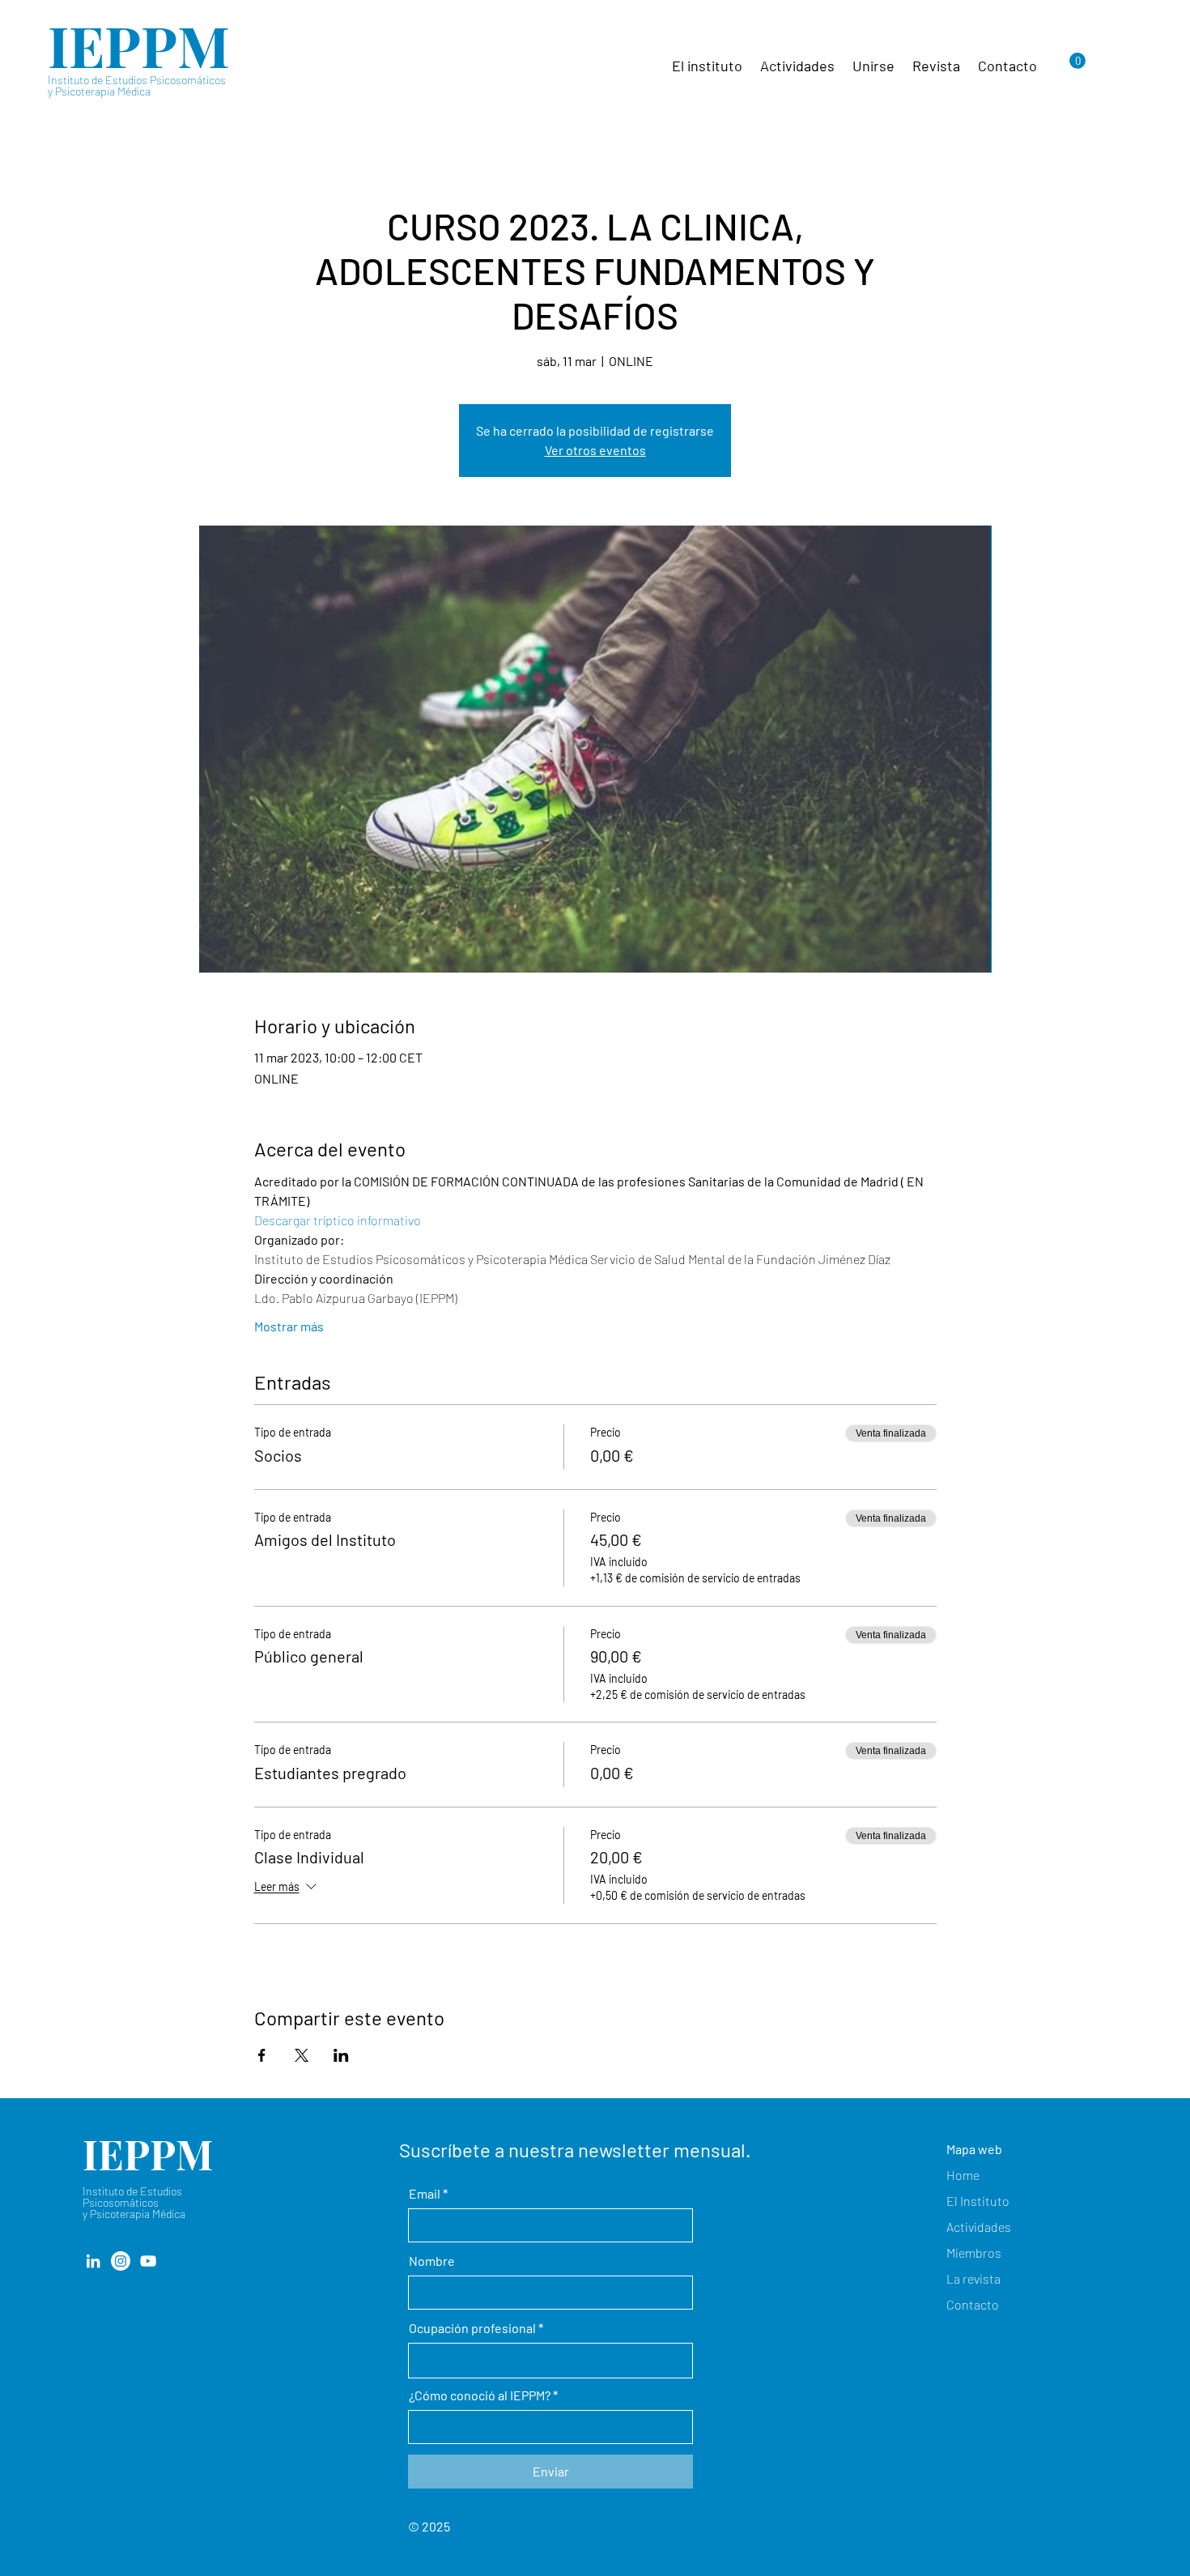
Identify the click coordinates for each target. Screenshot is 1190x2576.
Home (963, 2175)
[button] (1077, 61)
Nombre (432, 2261)
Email (425, 2194)
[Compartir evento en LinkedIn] (341, 2055)
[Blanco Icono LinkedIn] (93, 2261)
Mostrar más (289, 1326)
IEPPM (139, 45)
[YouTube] (148, 2261)
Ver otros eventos (595, 450)
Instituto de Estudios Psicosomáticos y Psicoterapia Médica (137, 85)
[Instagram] (121, 2261)
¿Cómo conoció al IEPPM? (480, 2395)
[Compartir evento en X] (302, 2055)
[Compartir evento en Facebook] (262, 2055)
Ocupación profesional (472, 2328)
